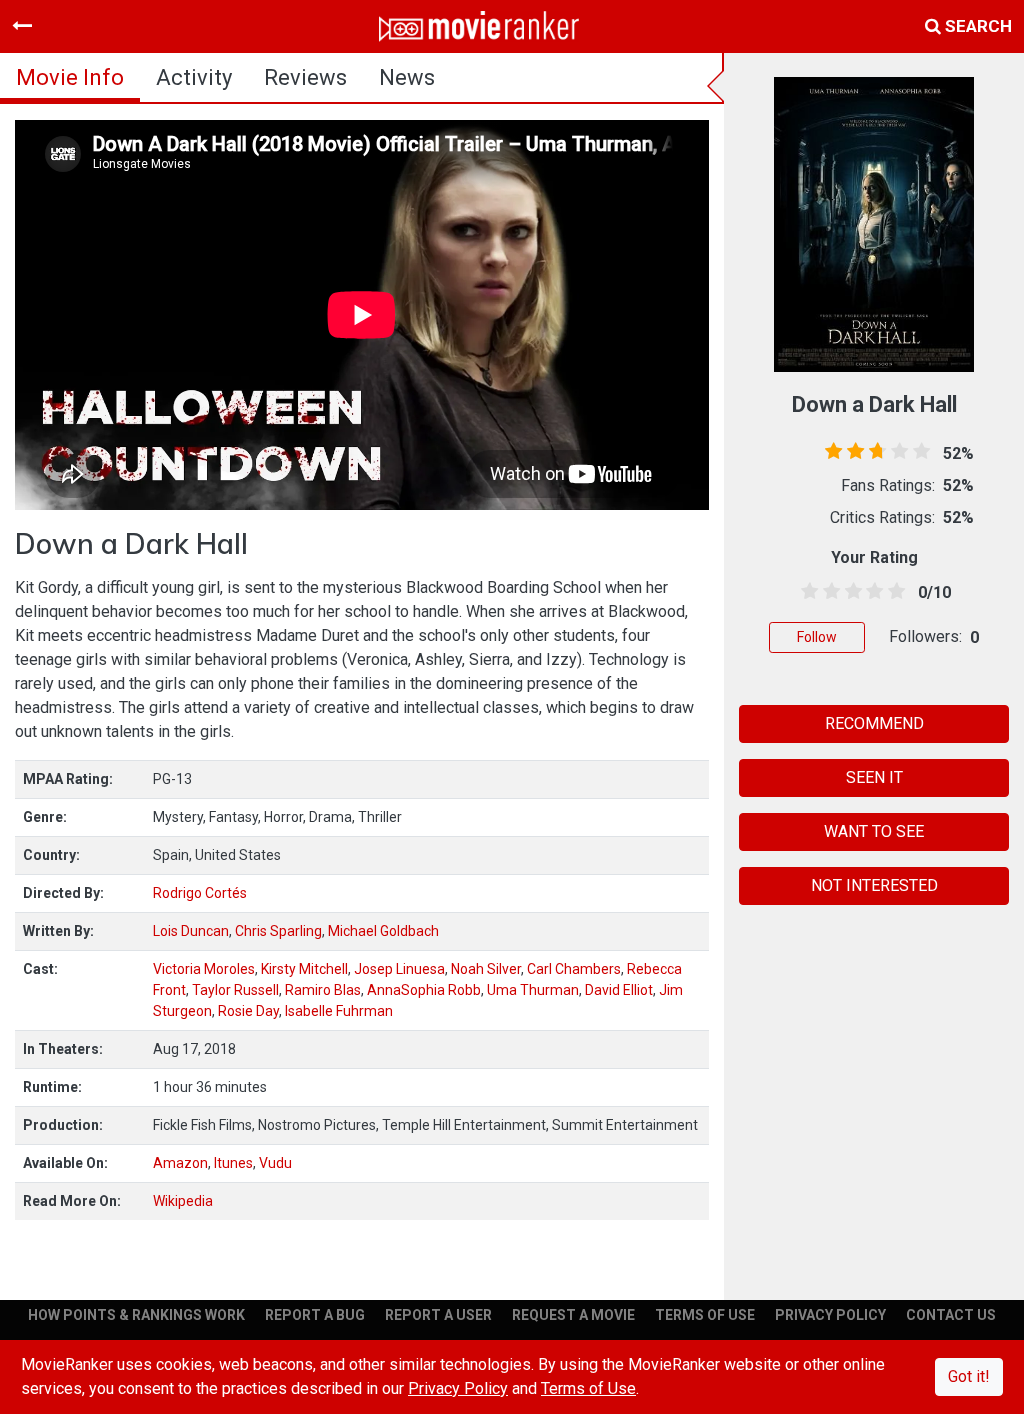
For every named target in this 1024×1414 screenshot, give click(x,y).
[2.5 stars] (850, 592)
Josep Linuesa (399, 969)
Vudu (275, 1163)
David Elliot (619, 990)
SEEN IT (874, 777)
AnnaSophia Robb (424, 990)
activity (194, 77)
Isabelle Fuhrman (339, 1011)
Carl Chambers (574, 969)
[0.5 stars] (806, 592)
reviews (305, 77)
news (407, 77)
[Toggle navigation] (22, 26)
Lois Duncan (191, 931)
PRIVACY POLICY (830, 1315)
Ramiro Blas (323, 990)
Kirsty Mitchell (304, 969)
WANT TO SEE (874, 831)
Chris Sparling (278, 931)
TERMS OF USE (705, 1315)
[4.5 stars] (893, 592)
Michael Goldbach (383, 931)
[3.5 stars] (871, 592)
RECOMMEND (874, 723)
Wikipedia (183, 1201)
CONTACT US (951, 1315)
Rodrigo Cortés (200, 893)
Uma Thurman (533, 990)
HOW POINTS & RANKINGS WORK (136, 1315)
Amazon (180, 1163)
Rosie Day (248, 1011)
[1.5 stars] (828, 592)
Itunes (233, 1163)
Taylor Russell (235, 990)
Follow (817, 637)
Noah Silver (486, 969)
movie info (70, 77)
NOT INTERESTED (874, 885)
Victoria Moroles (204, 969)
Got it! (969, 1376)
